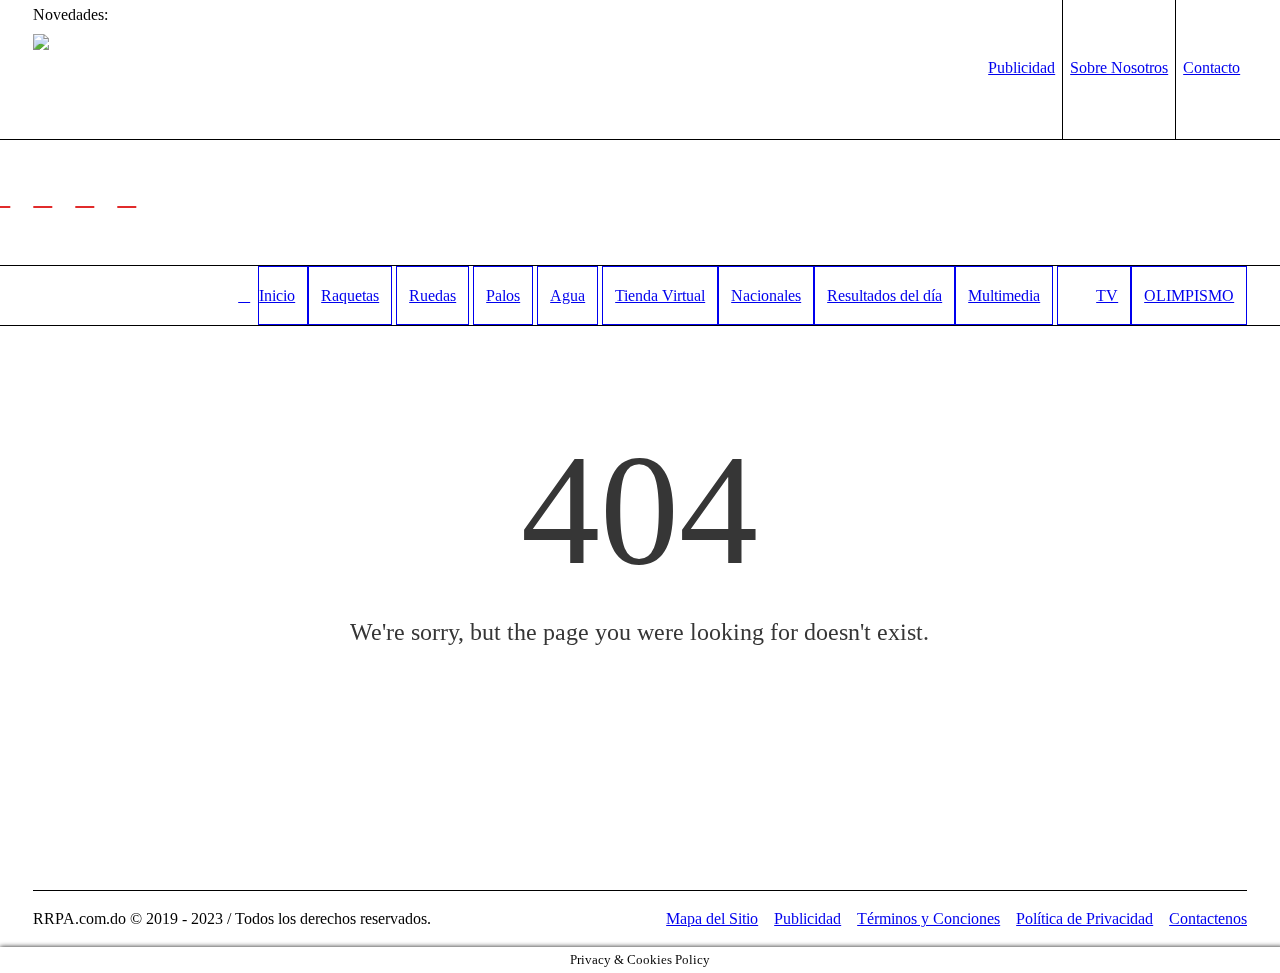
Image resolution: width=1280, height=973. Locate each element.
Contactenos (1208, 918)
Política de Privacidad (1084, 918)
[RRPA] (43, 195)
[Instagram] (85, 195)
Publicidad (807, 918)
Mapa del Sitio (712, 918)
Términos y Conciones (928, 918)
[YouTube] (127, 195)
